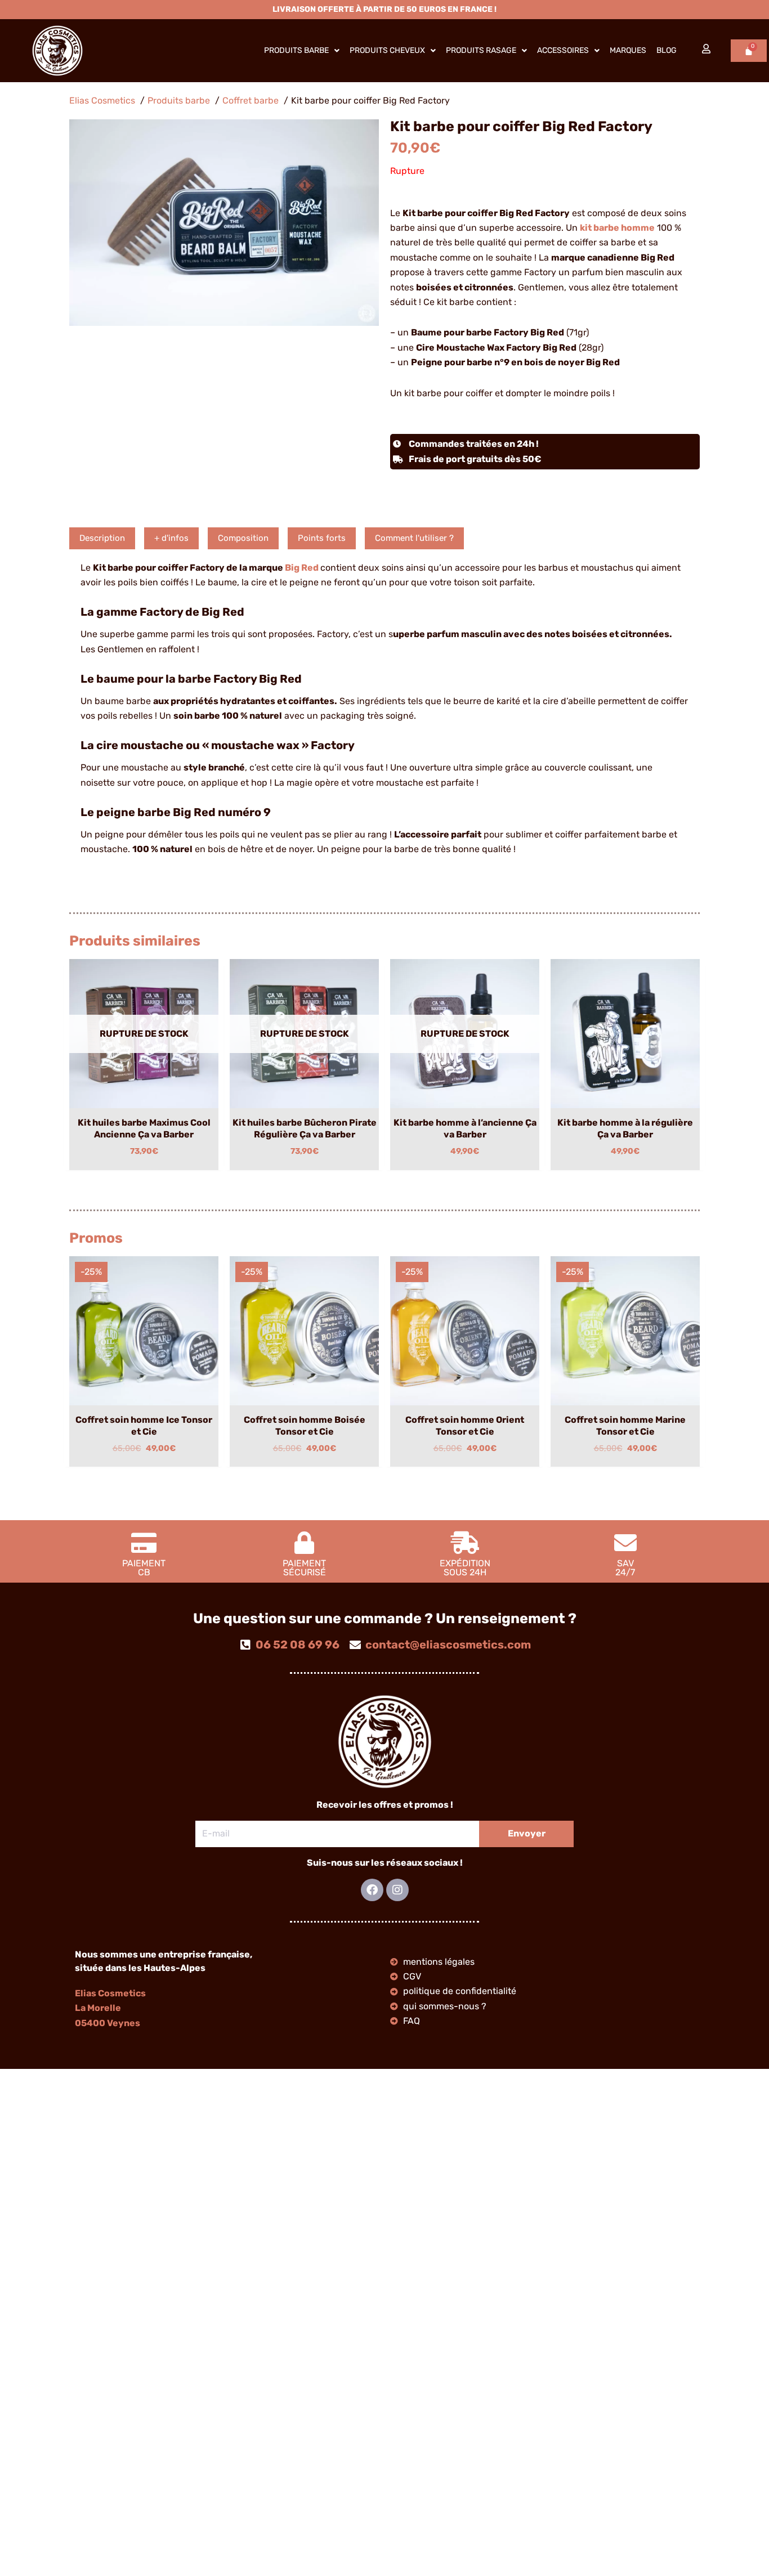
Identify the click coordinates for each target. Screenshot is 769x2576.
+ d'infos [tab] (171, 538)
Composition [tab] (243, 538)
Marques (628, 50)
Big (293, 568)
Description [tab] (102, 538)
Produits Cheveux (387, 50)
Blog (667, 50)
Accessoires (563, 50)
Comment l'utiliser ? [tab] (414, 538)
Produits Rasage (481, 50)
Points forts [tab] (322, 538)
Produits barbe (296, 50)
